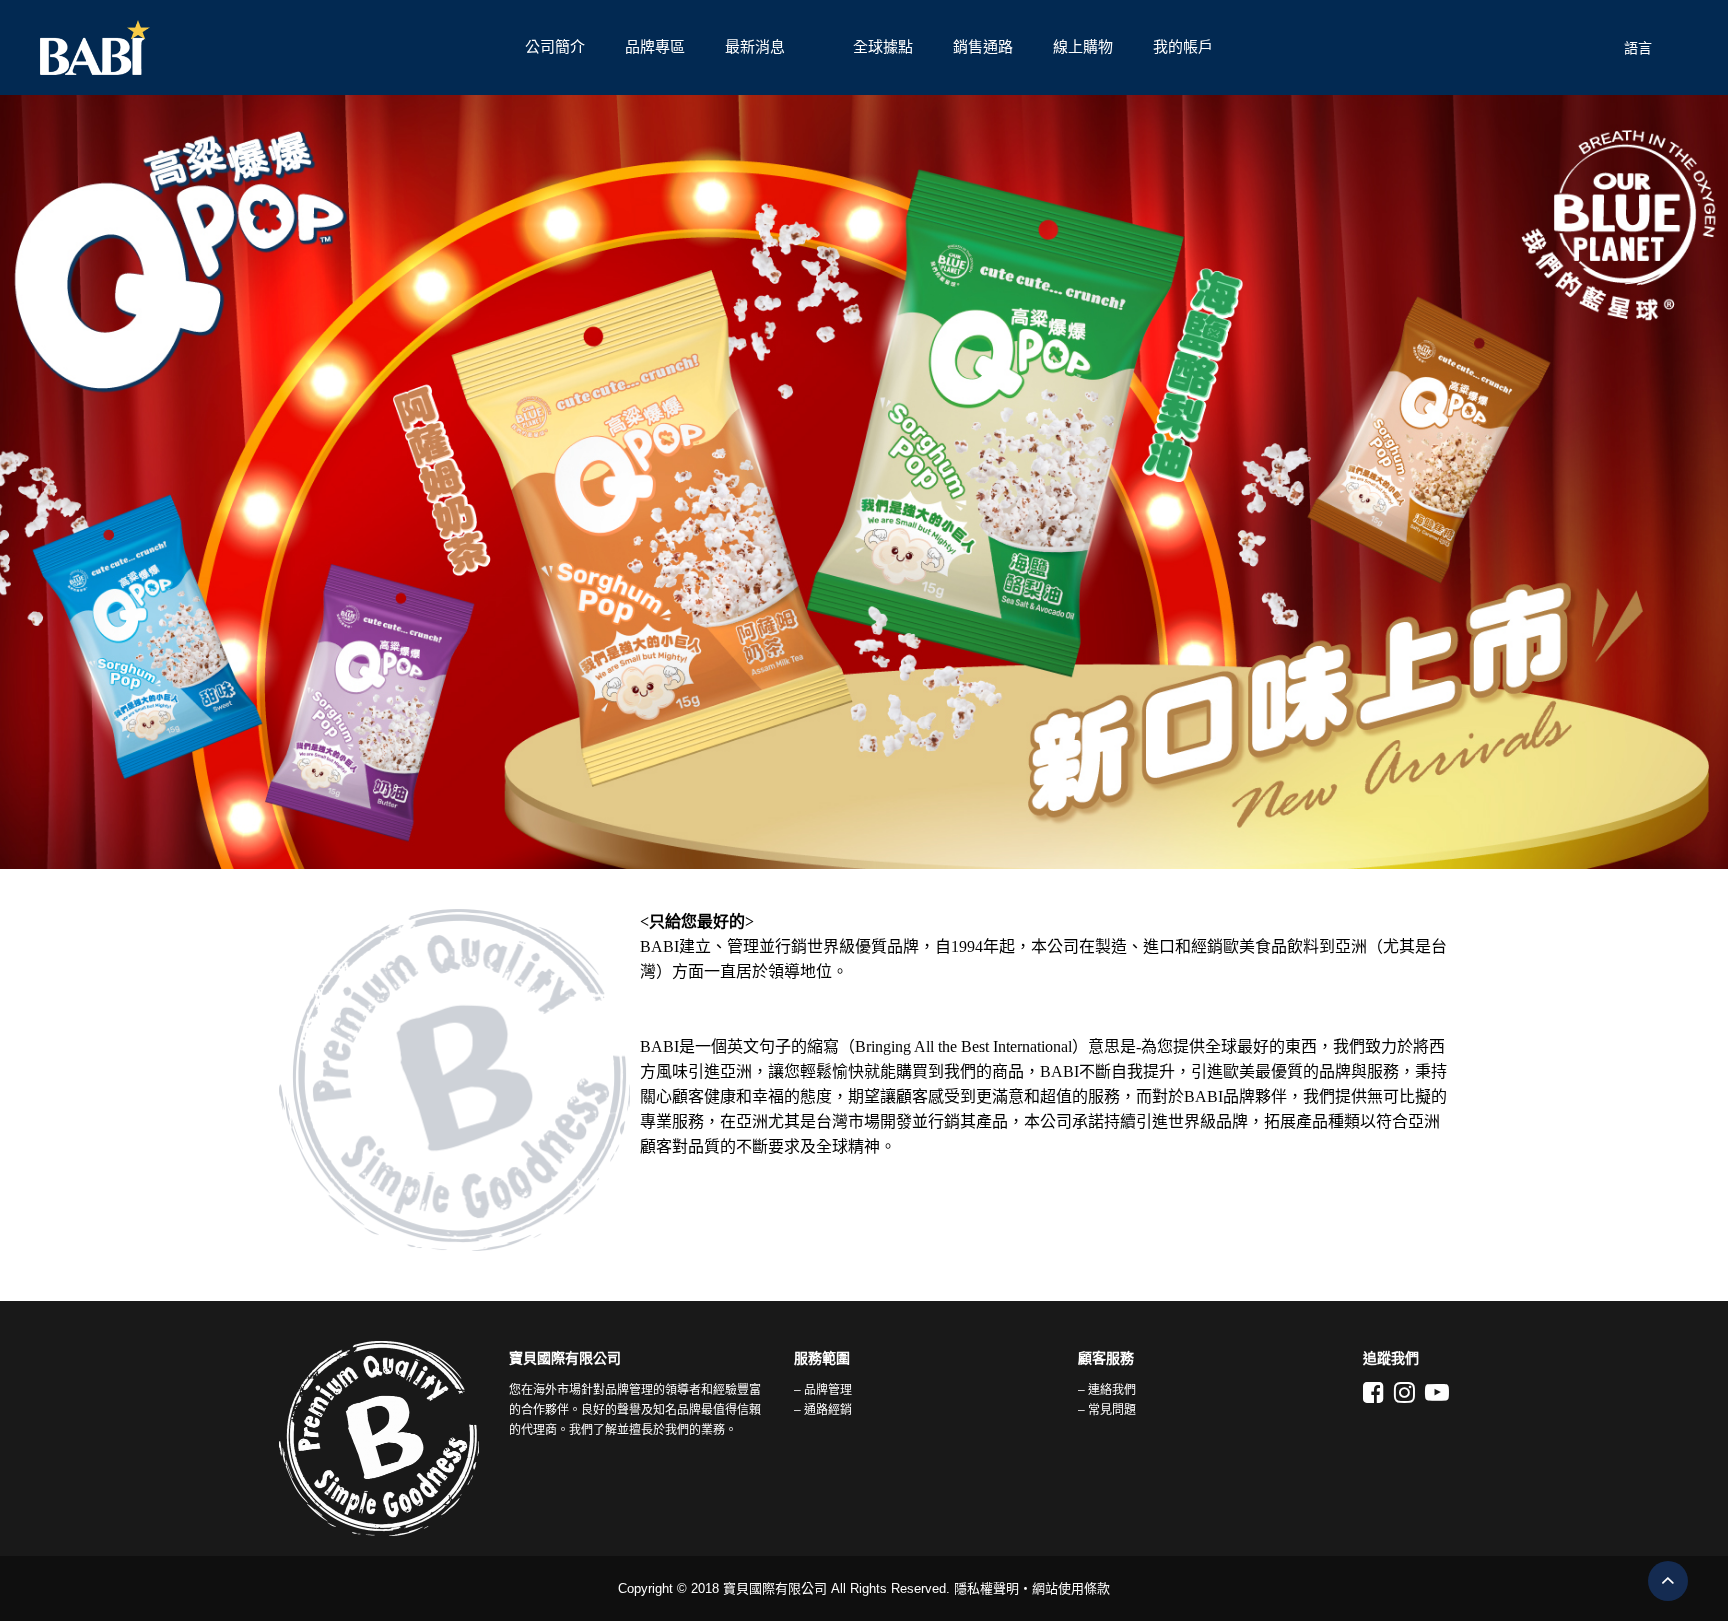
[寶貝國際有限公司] (272, 47)
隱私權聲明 (986, 1588)
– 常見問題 (1107, 1410)
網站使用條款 (1071, 1588)
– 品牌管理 (823, 1390)
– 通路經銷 (823, 1410)
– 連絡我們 (1107, 1390)
